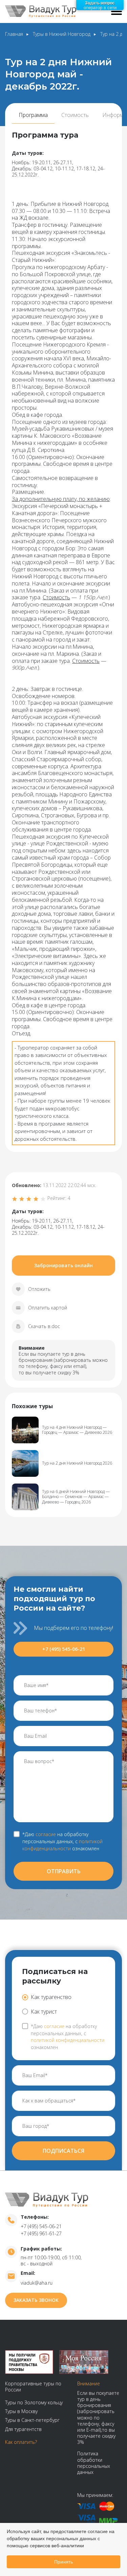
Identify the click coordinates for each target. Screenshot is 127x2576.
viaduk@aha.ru (37, 2283)
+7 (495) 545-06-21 (64, 1649)
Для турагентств (23, 2429)
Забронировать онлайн (63, 1265)
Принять (63, 2562)
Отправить (64, 1871)
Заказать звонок (36, 2300)
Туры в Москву (21, 2411)
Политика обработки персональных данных (94, 2463)
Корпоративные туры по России (33, 2387)
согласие (46, 1834)
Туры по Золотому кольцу (34, 2402)
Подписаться (63, 2151)
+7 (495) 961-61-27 (41, 2233)
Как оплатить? (21, 2442)
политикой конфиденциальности (62, 1845)
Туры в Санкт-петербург (32, 2420)
